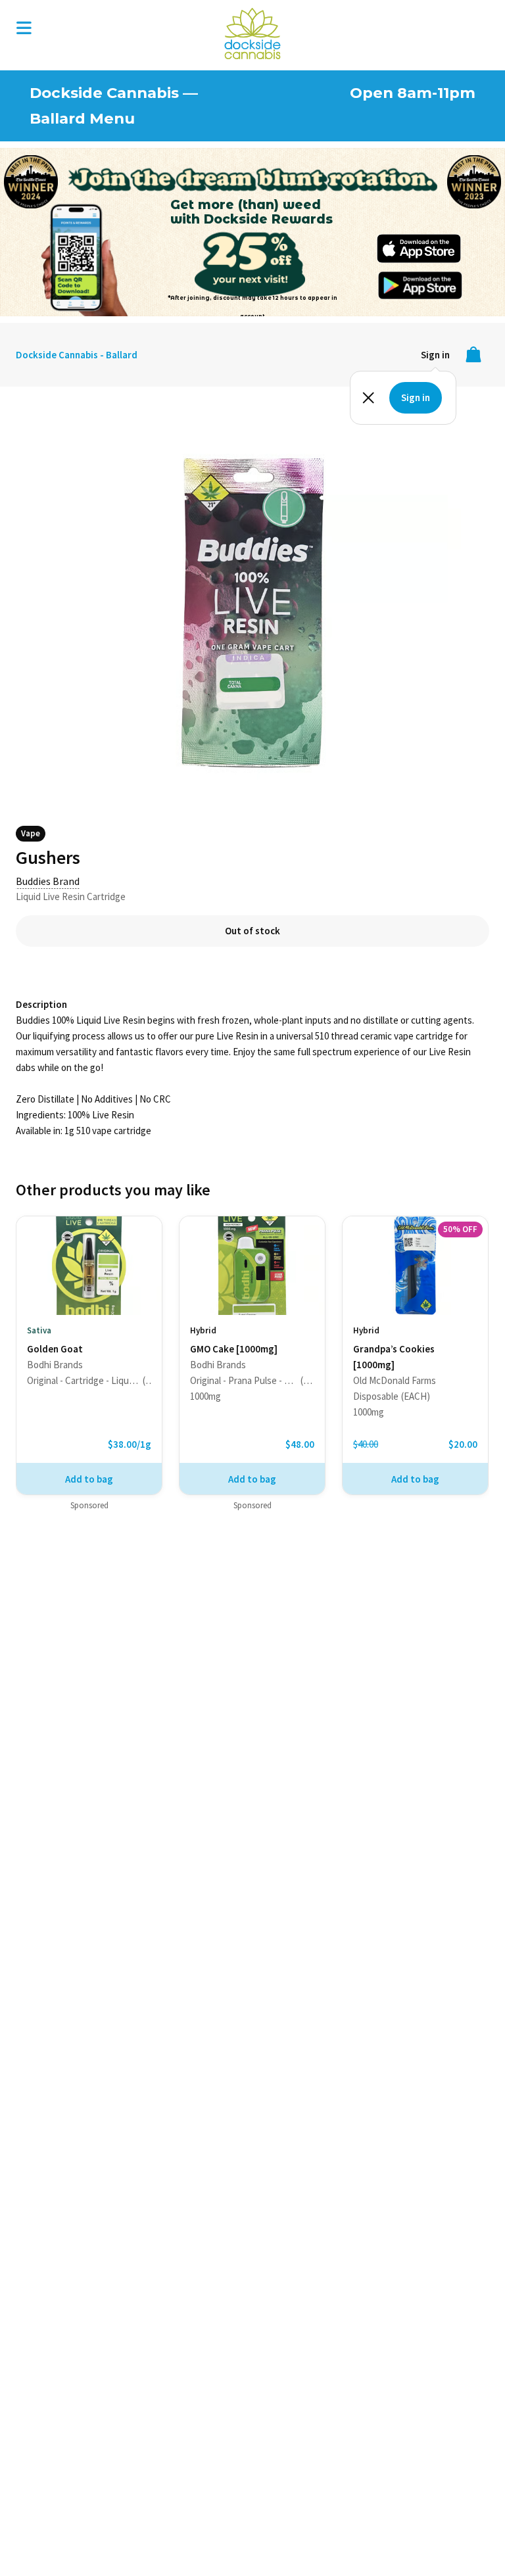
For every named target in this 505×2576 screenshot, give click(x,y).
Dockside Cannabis (252, 34)
